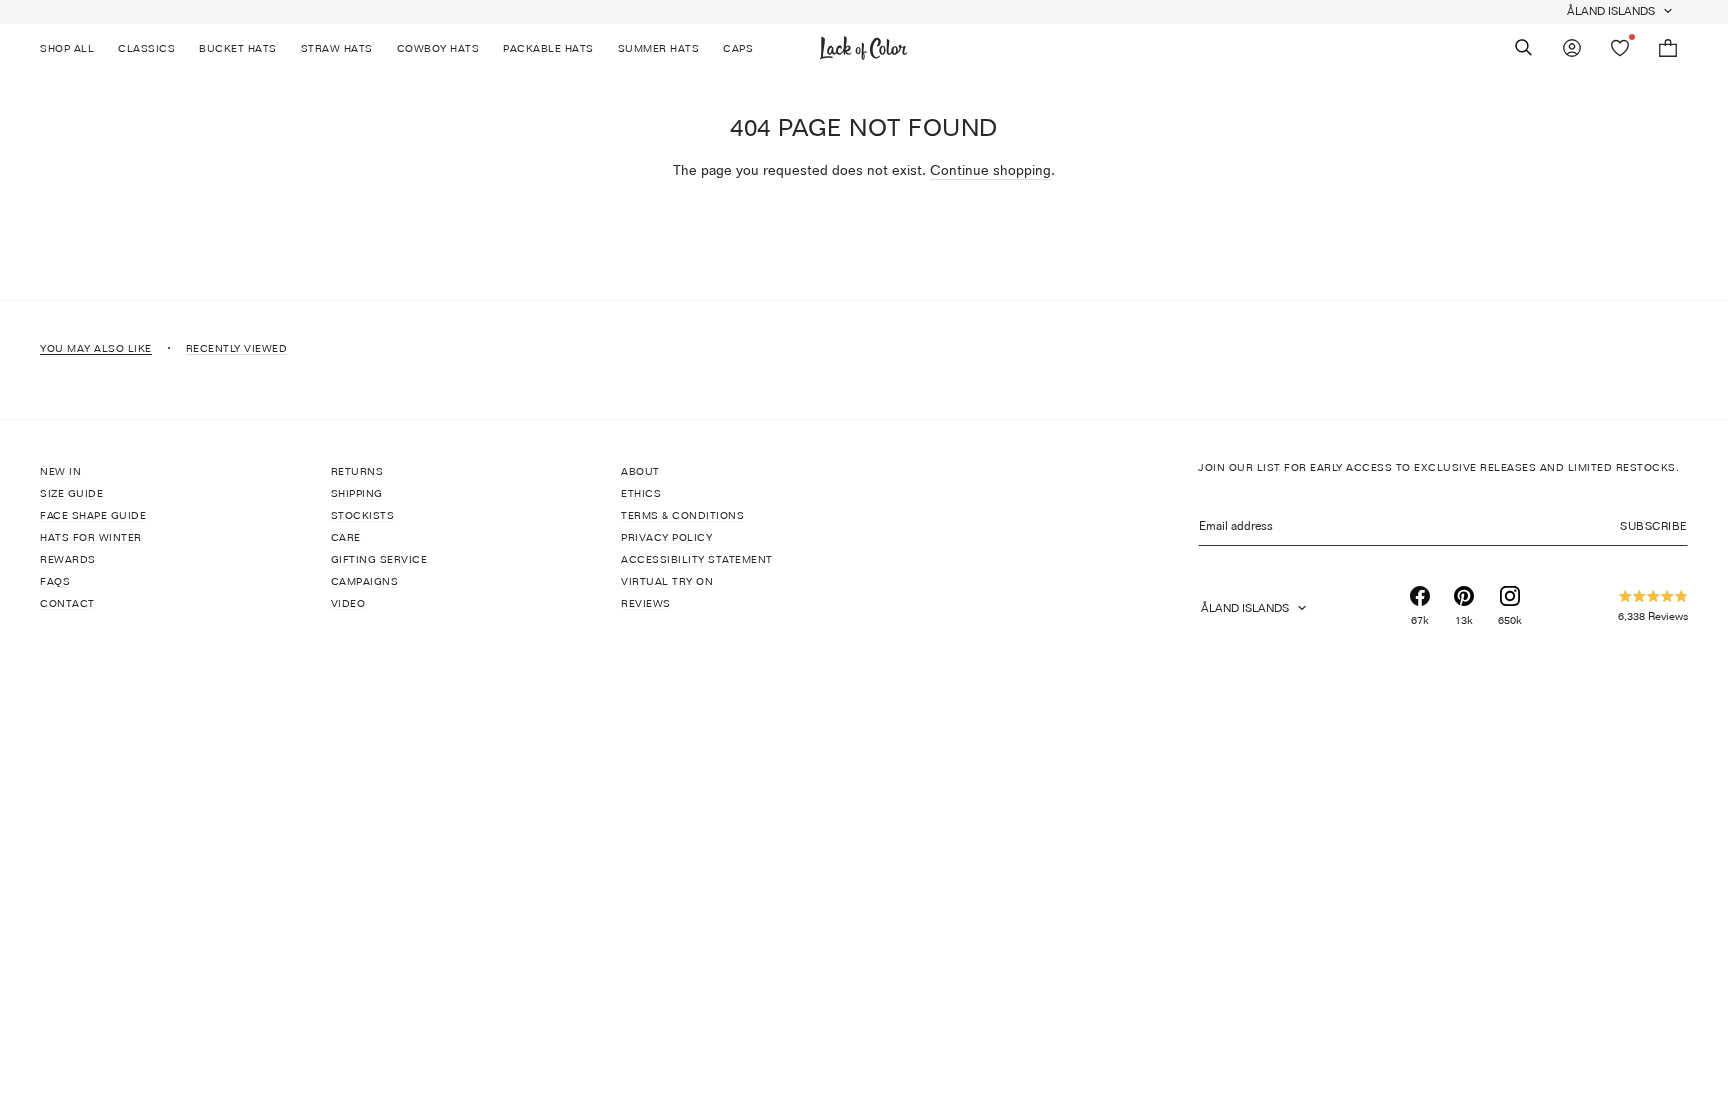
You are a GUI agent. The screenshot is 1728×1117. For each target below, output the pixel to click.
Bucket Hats (238, 48)
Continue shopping (990, 169)
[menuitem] (73, 48)
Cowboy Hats (438, 48)
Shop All (67, 48)
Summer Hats (659, 48)
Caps (738, 48)
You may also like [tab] (96, 348)
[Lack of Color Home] (864, 48)
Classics (146, 48)
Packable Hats (548, 48)
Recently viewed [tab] (237, 348)
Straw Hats (337, 48)
